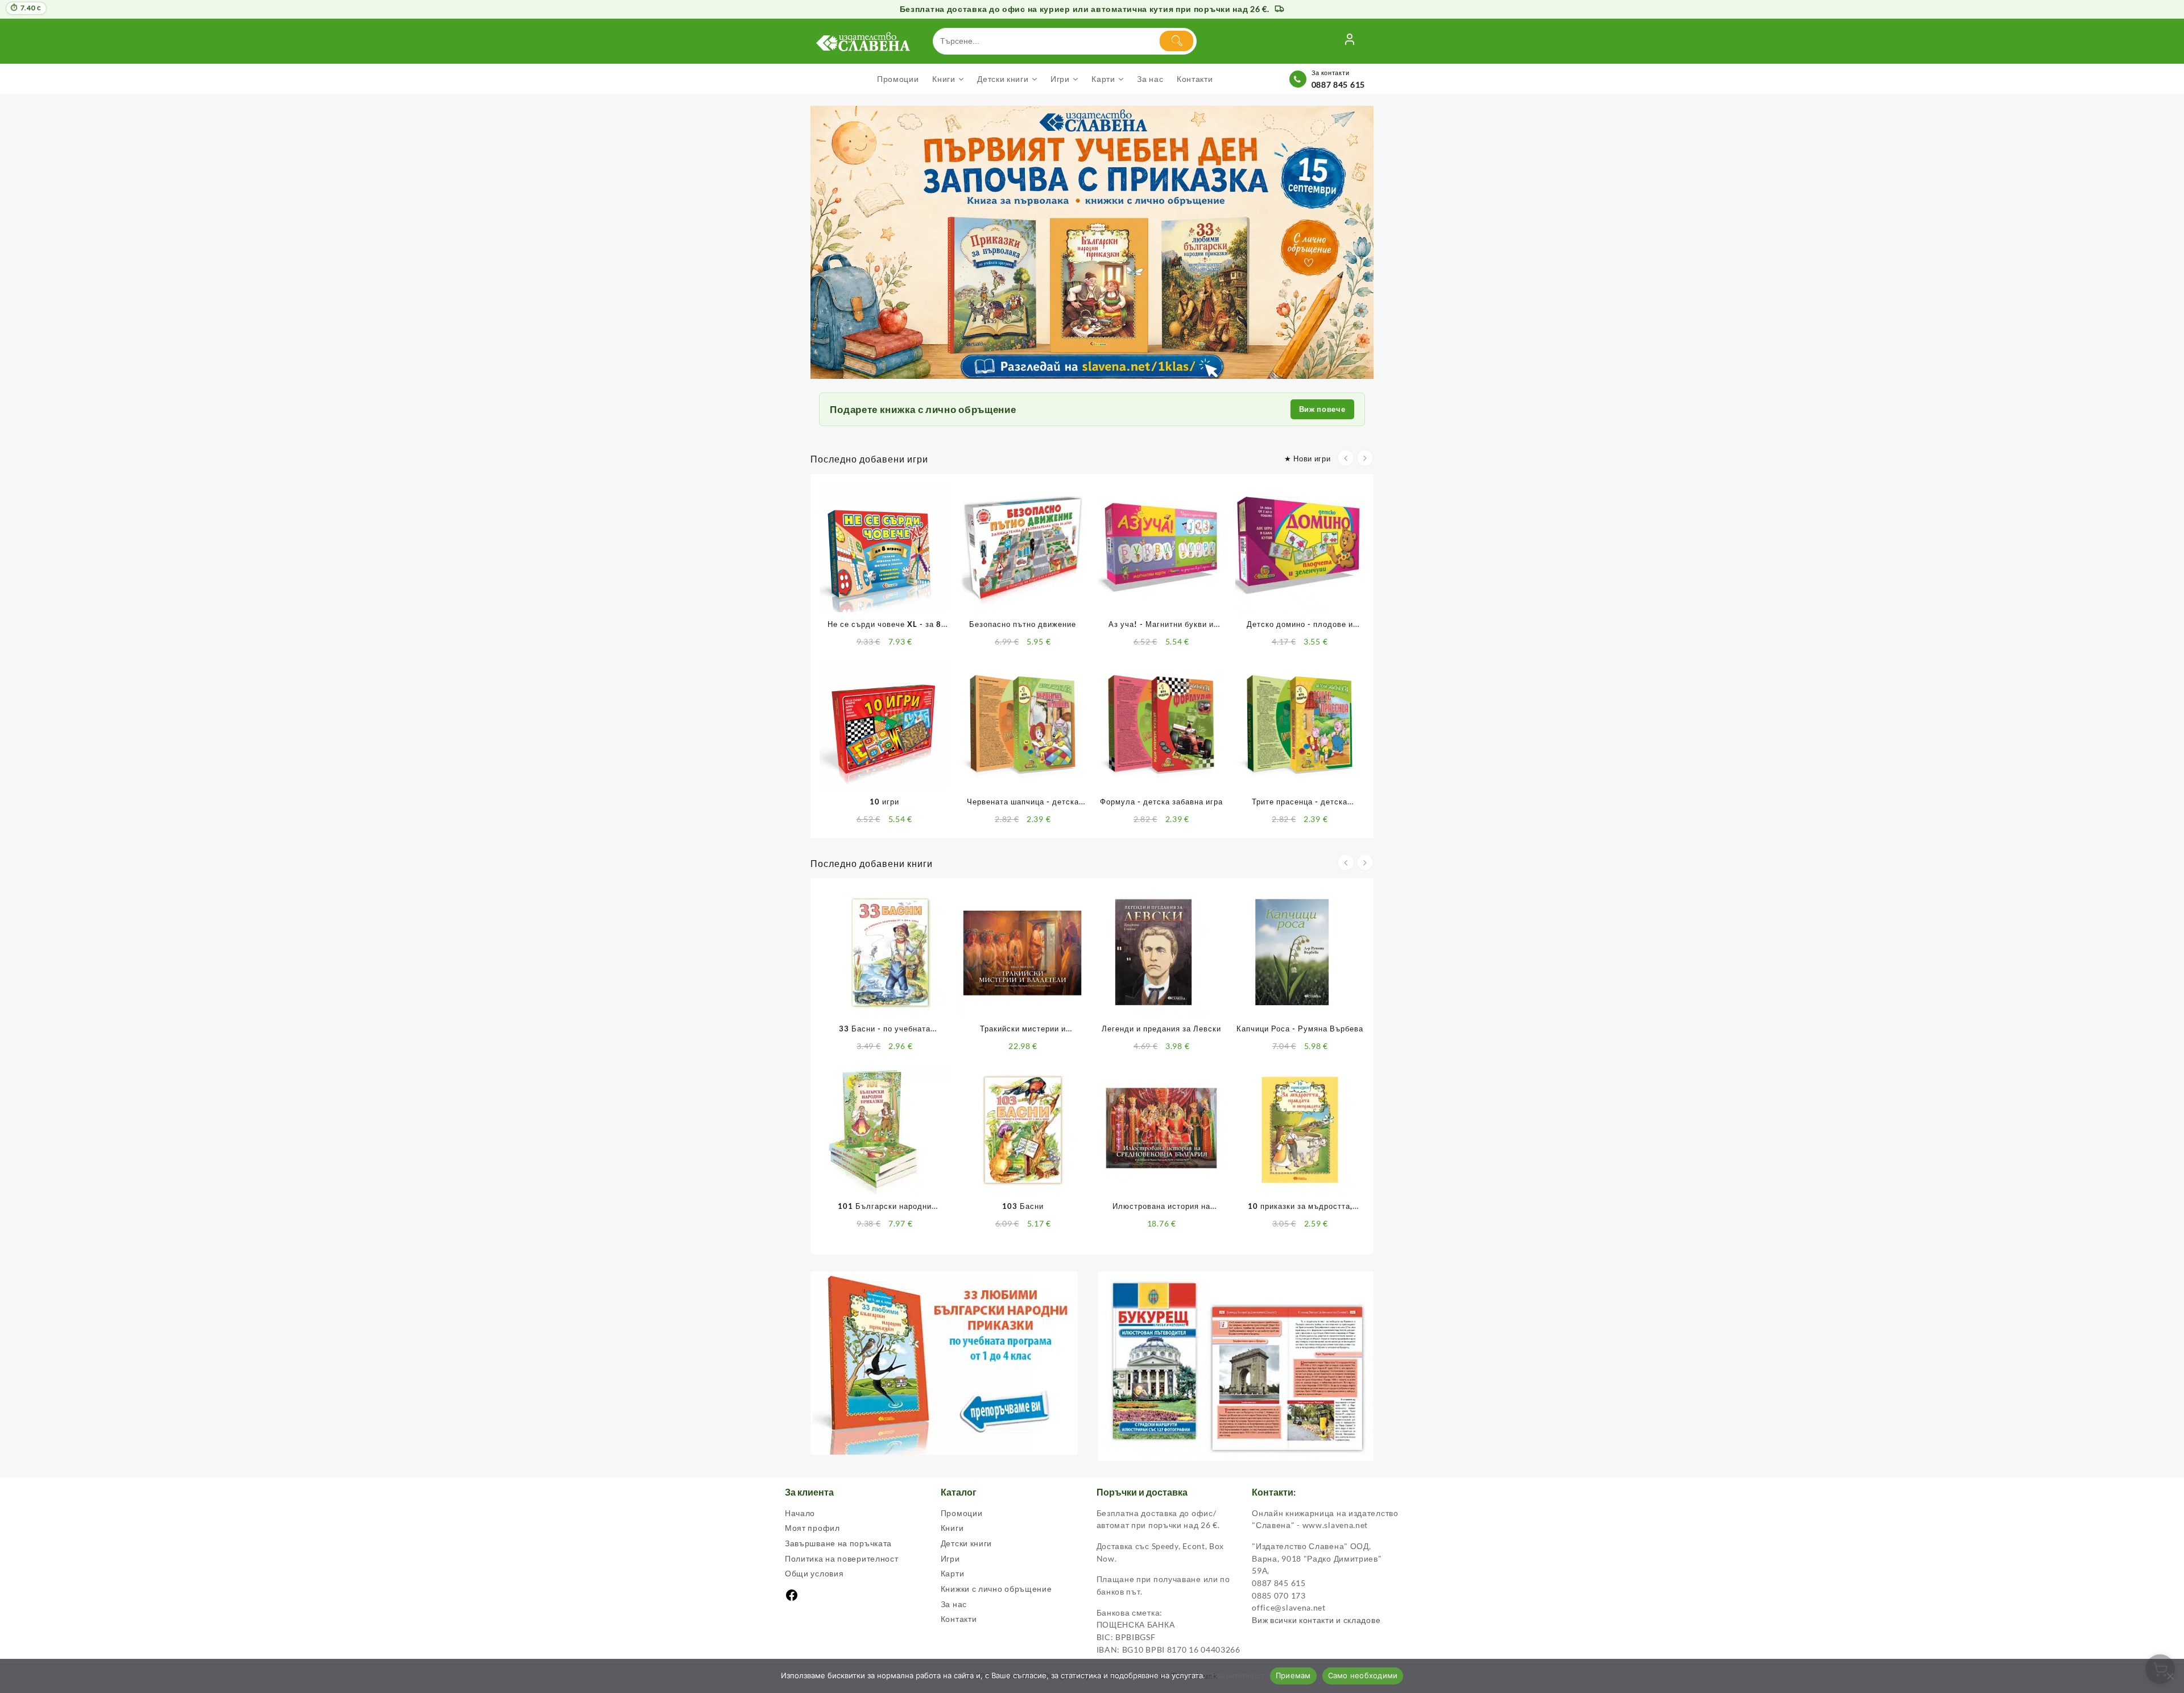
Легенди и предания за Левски (1161, 1029)
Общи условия (814, 1573)
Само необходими (1363, 1675)
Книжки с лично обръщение (996, 1589)
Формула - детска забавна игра (1161, 802)
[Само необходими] (2170, 1676)
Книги (952, 1528)
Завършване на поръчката (838, 1543)
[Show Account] (1350, 41)
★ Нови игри (1308, 459)
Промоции (962, 1513)
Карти (953, 1573)
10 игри (884, 802)
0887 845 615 (1338, 84)
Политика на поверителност (842, 1558)
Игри (950, 1558)
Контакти (959, 1619)
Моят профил (812, 1528)
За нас (954, 1604)
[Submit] (1176, 41)
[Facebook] (792, 1599)
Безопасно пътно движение (1023, 624)
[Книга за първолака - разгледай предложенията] (1092, 243)
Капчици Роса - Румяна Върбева (1300, 1029)
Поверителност (1236, 1675)
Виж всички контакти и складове (1316, 1620)
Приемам (1293, 1675)
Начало (800, 1513)
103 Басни (1023, 1206)
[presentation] (1346, 458)
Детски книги (966, 1543)
